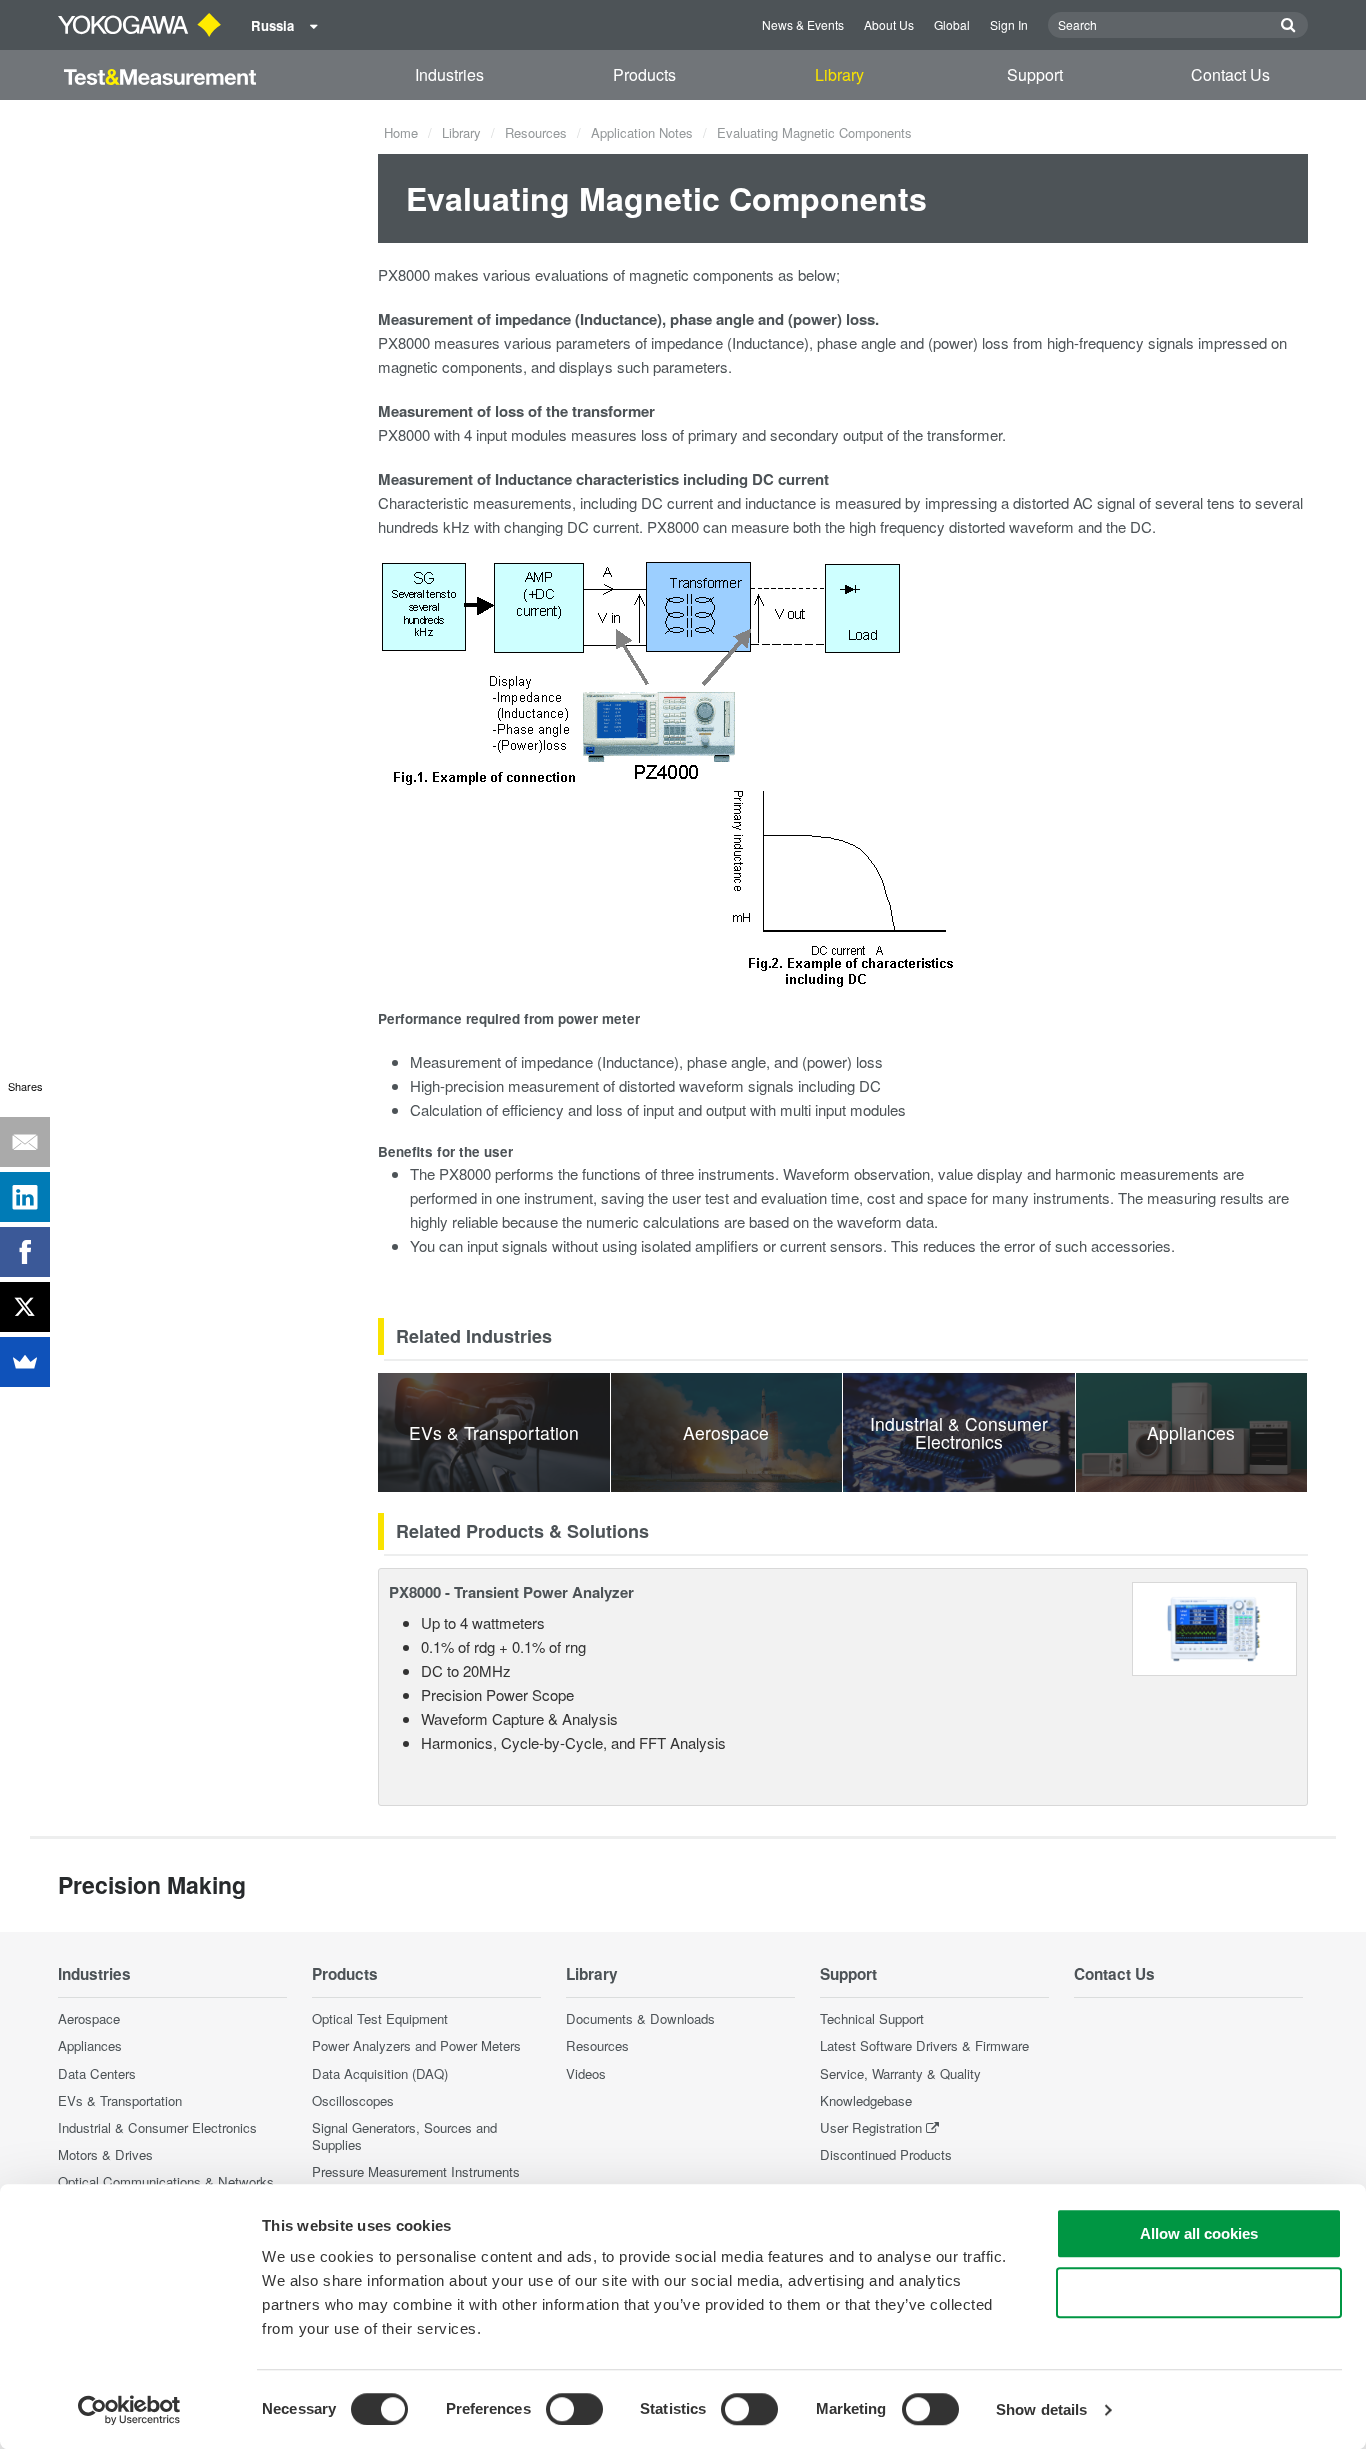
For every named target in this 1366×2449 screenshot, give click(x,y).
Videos (586, 2073)
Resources (536, 132)
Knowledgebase (866, 2100)
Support (1035, 74)
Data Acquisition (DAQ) (380, 2073)
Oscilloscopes (353, 2100)
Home (401, 132)
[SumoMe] (25, 1362)
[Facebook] (25, 1252)
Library (839, 74)
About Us (889, 24)
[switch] (574, 2409)
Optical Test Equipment (380, 2018)
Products (644, 74)
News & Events (803, 24)
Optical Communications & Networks (166, 2181)
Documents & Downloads (640, 2018)
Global (952, 24)
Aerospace (89, 2018)
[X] (25, 1307)
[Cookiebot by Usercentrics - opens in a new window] (129, 2410)
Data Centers (97, 2073)
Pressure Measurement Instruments (416, 2171)
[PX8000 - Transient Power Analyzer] (1214, 1626)
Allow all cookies (1199, 2233)
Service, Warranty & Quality (900, 2073)
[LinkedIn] (25, 1197)
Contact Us (1230, 74)
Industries (449, 74)
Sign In (1009, 24)
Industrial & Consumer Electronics (157, 2127)
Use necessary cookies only (1199, 2292)
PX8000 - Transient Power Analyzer (511, 1592)
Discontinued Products (886, 2154)
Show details (1041, 2409)
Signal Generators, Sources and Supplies (404, 2136)
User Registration (871, 2127)
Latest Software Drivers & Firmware (924, 2045)
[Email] (25, 1142)
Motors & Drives (105, 2154)
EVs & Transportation (120, 2100)
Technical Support (872, 2018)
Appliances (90, 2045)
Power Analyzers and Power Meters (416, 2045)
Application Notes (642, 132)
